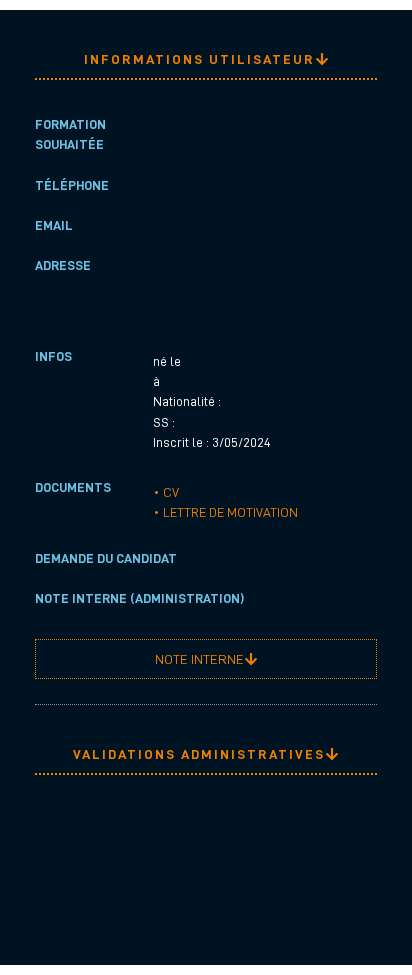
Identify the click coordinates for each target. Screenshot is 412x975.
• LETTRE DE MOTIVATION (225, 512)
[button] (206, 60)
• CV (166, 492)
